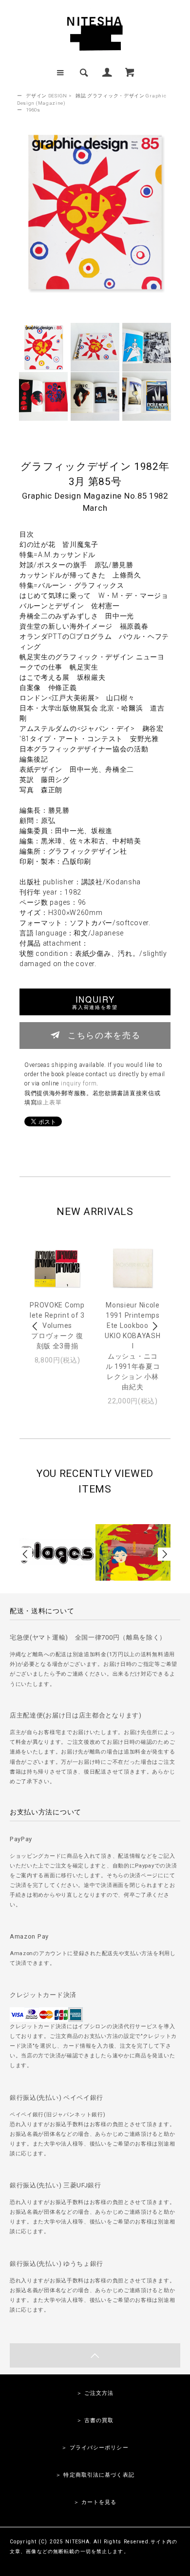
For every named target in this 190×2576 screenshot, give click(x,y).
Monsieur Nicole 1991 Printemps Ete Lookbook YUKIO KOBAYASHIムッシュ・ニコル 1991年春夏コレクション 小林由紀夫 (133, 1346)
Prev (36, 1326)
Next (154, 1326)
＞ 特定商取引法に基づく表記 (95, 2475)
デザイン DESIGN (47, 96)
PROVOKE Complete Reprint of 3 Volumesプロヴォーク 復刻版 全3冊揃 (57, 1325)
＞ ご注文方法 (95, 2393)
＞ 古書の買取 (95, 2420)
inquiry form (79, 1083)
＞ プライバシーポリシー (95, 2448)
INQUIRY (95, 1002)
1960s (33, 110)
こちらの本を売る (104, 1035)
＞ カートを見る (95, 2502)
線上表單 (49, 1102)
